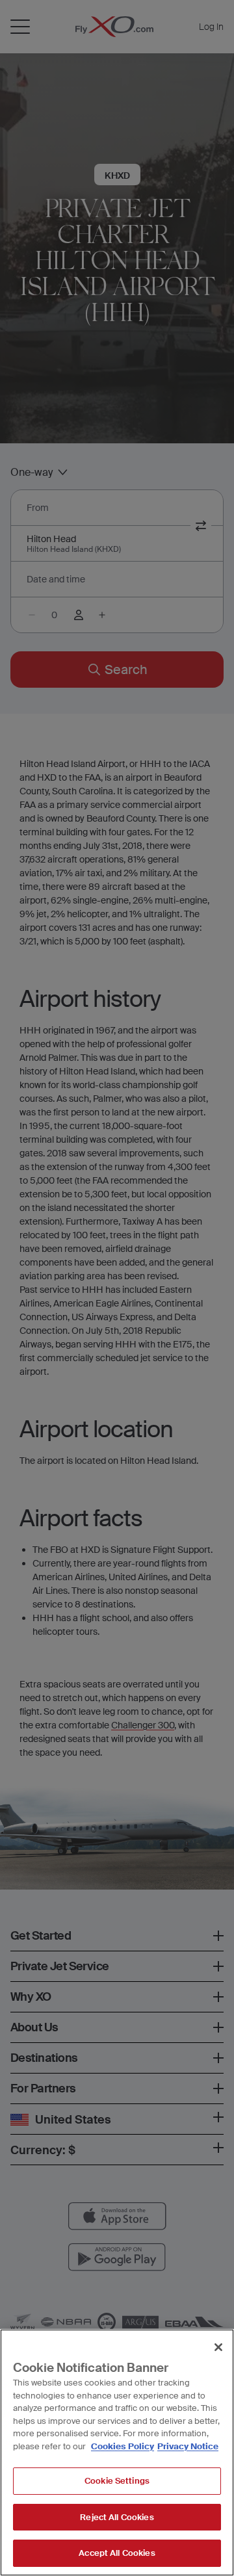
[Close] (218, 2347)
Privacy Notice (188, 2446)
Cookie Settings (117, 2481)
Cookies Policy (123, 2446)
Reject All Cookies (117, 2517)
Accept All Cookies (117, 2553)
